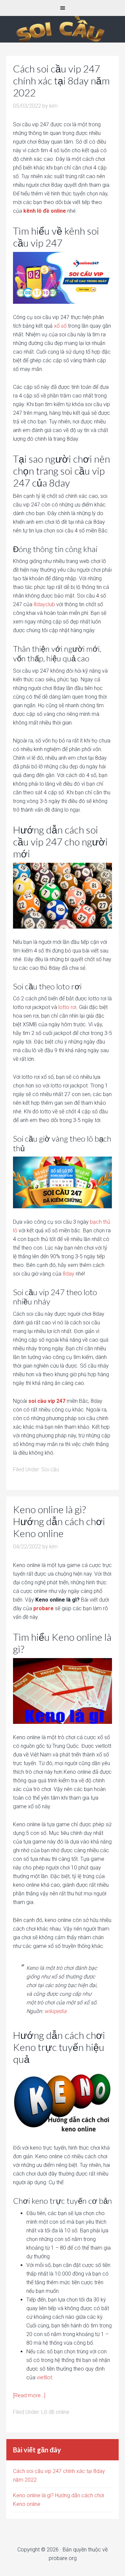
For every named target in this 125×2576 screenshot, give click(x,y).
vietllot (44, 2377)
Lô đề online (62, 29)
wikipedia (55, 2011)
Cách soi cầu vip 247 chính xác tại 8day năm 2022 (61, 80)
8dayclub (44, 604)
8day (68, 1274)
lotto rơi (67, 1007)
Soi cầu (50, 1469)
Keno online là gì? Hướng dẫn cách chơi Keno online (59, 1521)
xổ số (60, 326)
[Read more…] (29, 2395)
